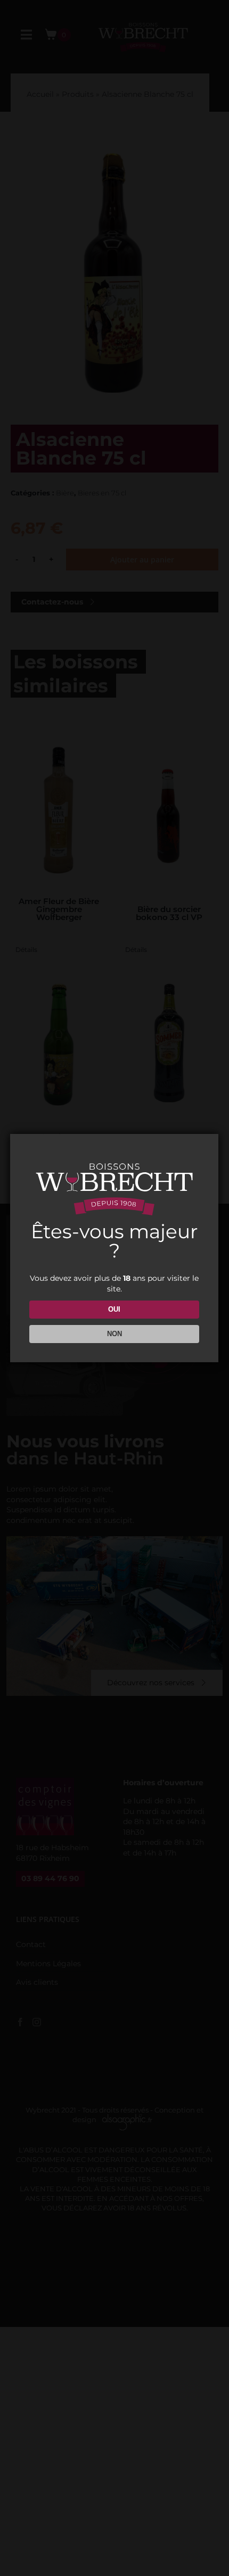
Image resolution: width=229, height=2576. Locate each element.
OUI (114, 1309)
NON (114, 1334)
